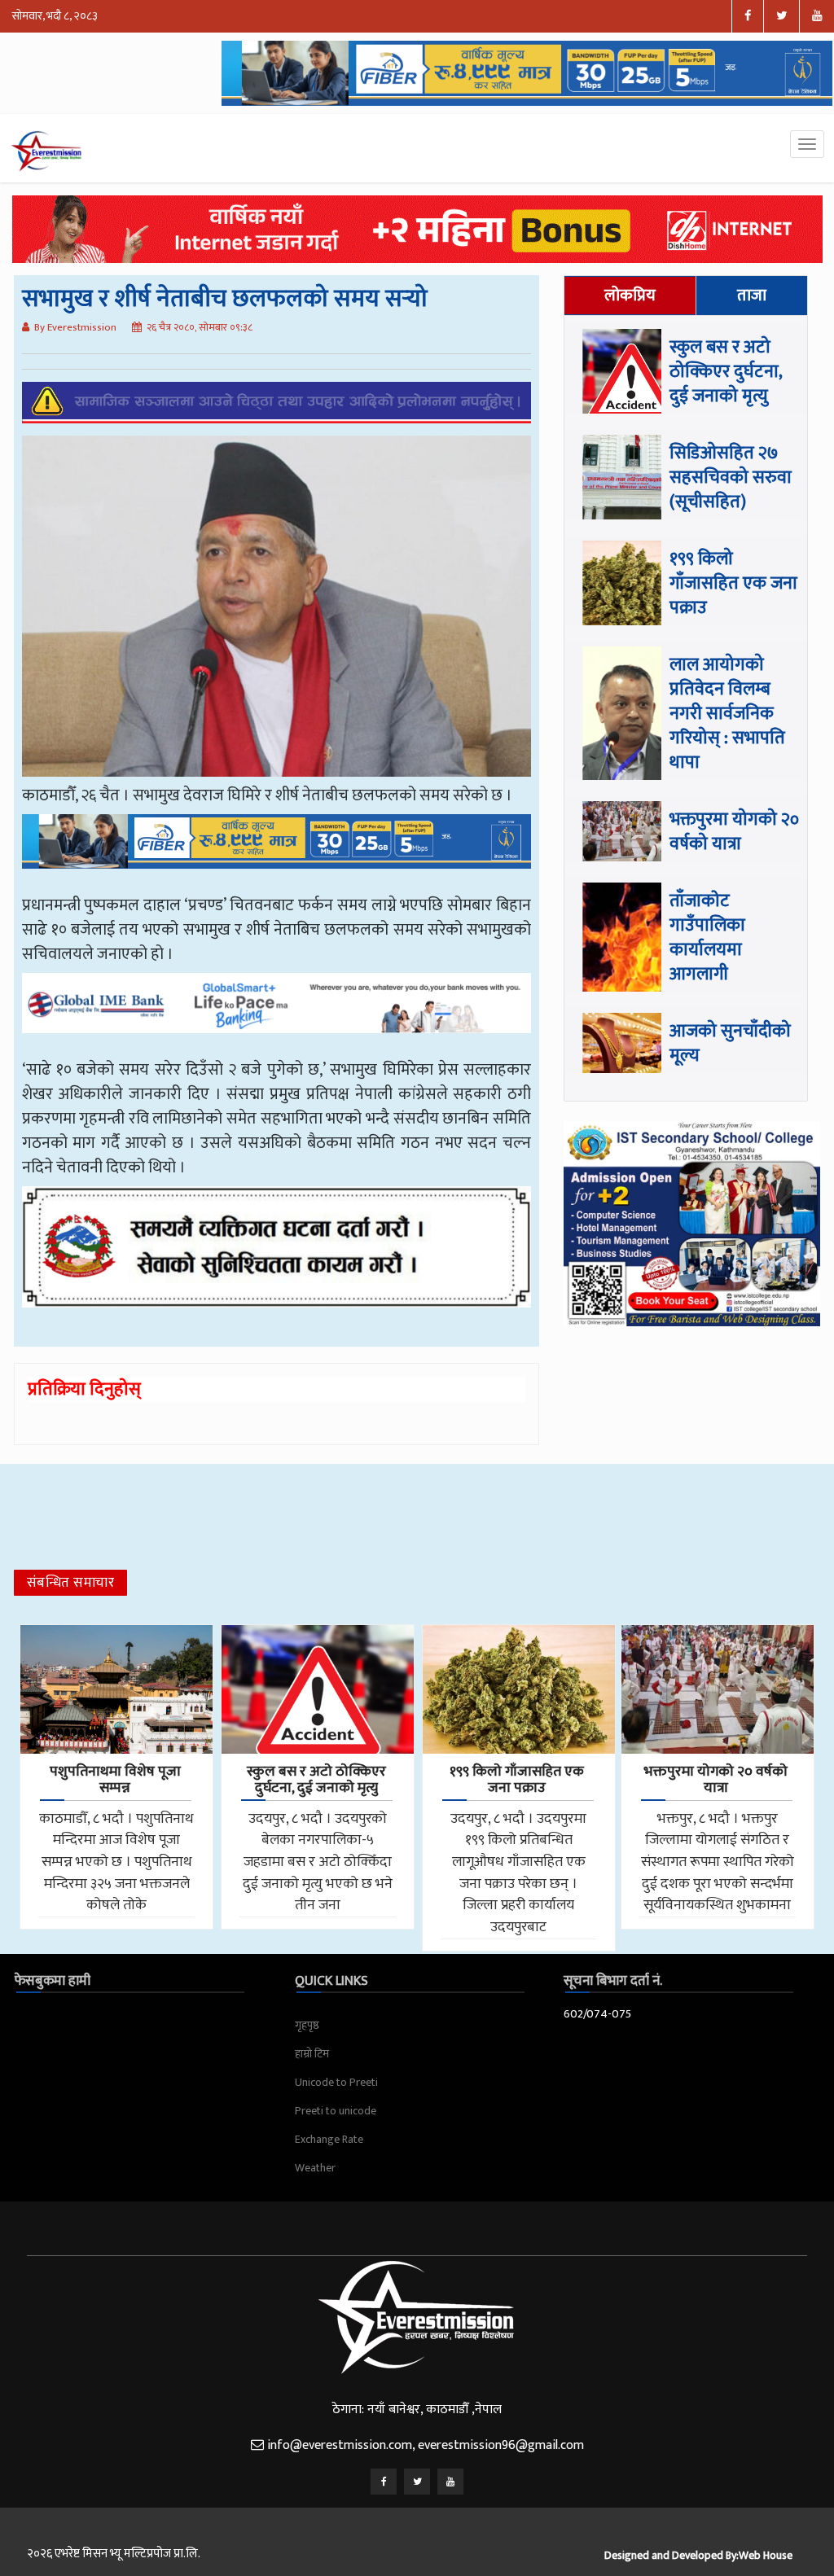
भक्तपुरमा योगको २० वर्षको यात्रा (734, 832)
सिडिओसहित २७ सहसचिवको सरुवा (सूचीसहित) (731, 478)
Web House (766, 2555)
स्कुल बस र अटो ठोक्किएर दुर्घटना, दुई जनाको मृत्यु (726, 372)
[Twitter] (417, 2482)
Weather (315, 2168)
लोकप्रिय (630, 296)
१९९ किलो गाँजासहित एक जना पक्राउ (733, 583)
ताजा (752, 296)
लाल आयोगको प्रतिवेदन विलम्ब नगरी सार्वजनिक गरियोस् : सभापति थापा (727, 714)
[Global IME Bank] (277, 1014)
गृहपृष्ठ (307, 2025)
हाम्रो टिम (312, 2054)
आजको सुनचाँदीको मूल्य (730, 1043)
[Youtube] (450, 2482)
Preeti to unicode (336, 2111)
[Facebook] (384, 2482)
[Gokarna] (277, 1259)
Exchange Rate (329, 2139)
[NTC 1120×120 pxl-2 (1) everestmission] (277, 853)
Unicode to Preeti (336, 2082)
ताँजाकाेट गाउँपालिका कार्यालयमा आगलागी (707, 938)
